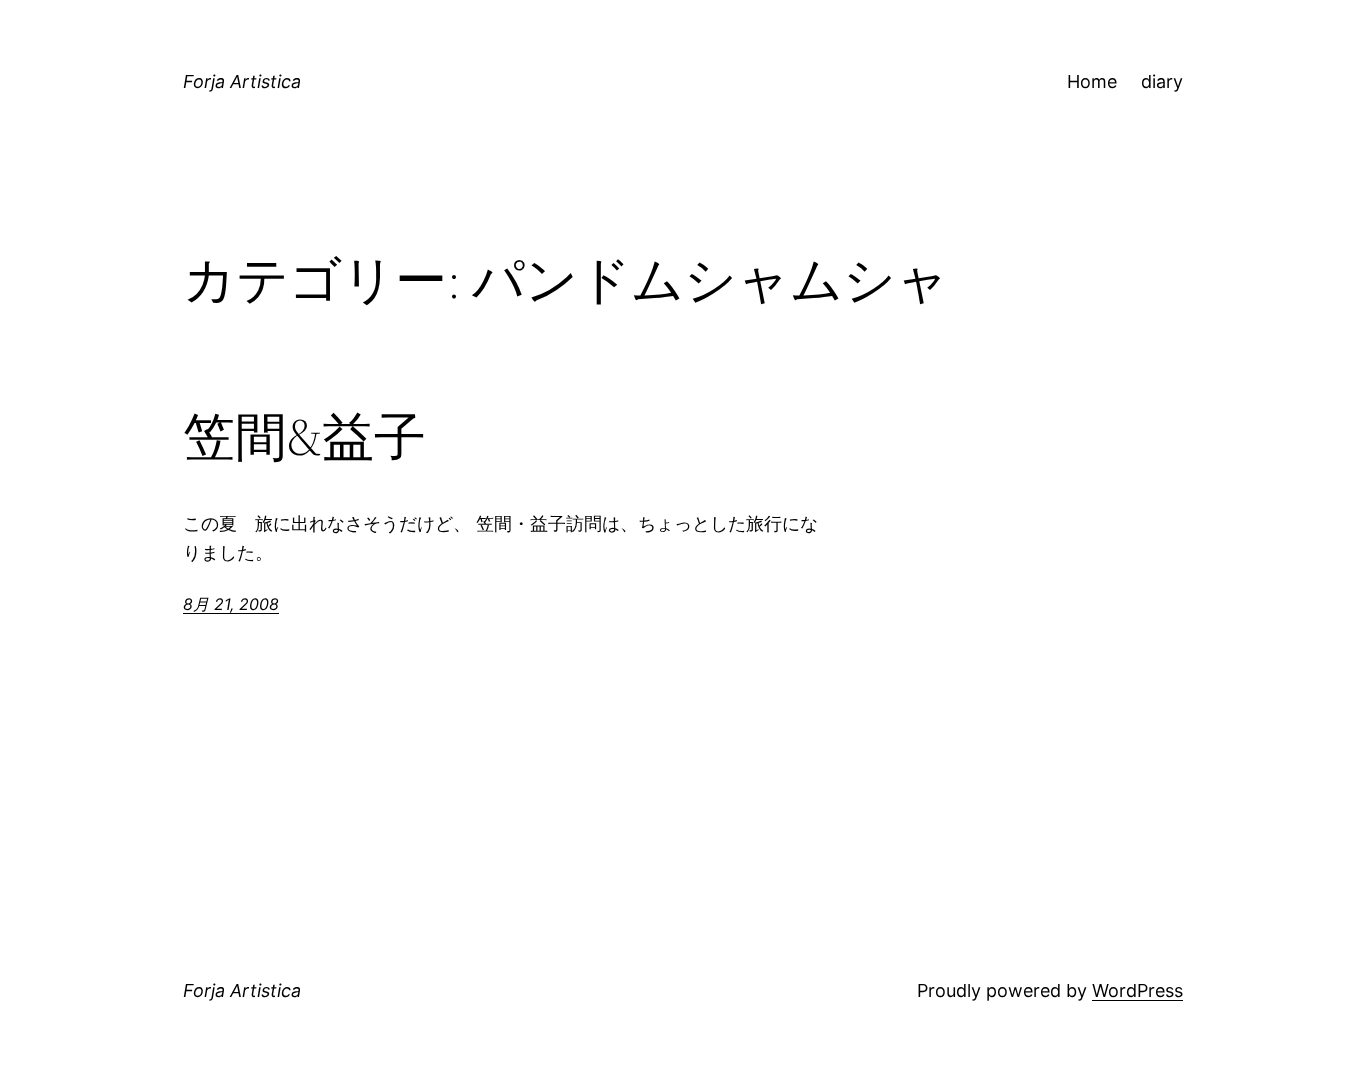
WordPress (1137, 990)
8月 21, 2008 (231, 604)
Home (1092, 81)
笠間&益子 (304, 437)
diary (1162, 81)
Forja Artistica (242, 81)
